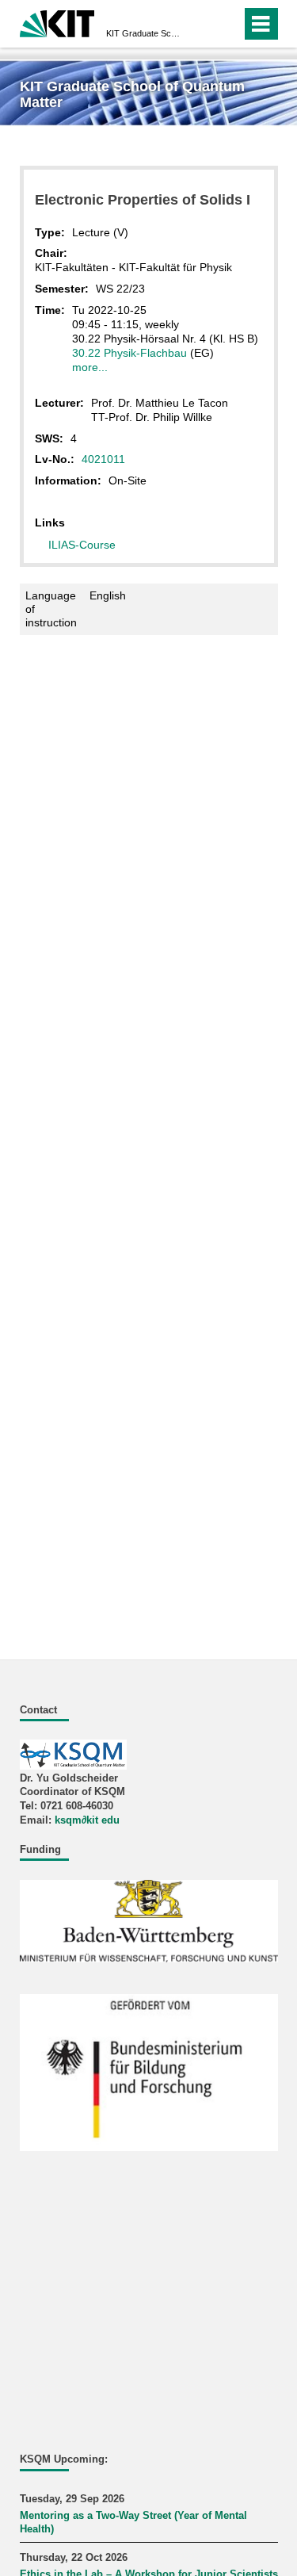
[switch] (226, 24)
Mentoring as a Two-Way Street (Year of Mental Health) (133, 2523)
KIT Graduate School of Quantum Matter (144, 33)
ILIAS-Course (82, 545)
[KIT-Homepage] (57, 22)
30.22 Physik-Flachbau (129, 353)
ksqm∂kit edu (87, 1820)
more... (90, 367)
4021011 (103, 459)
